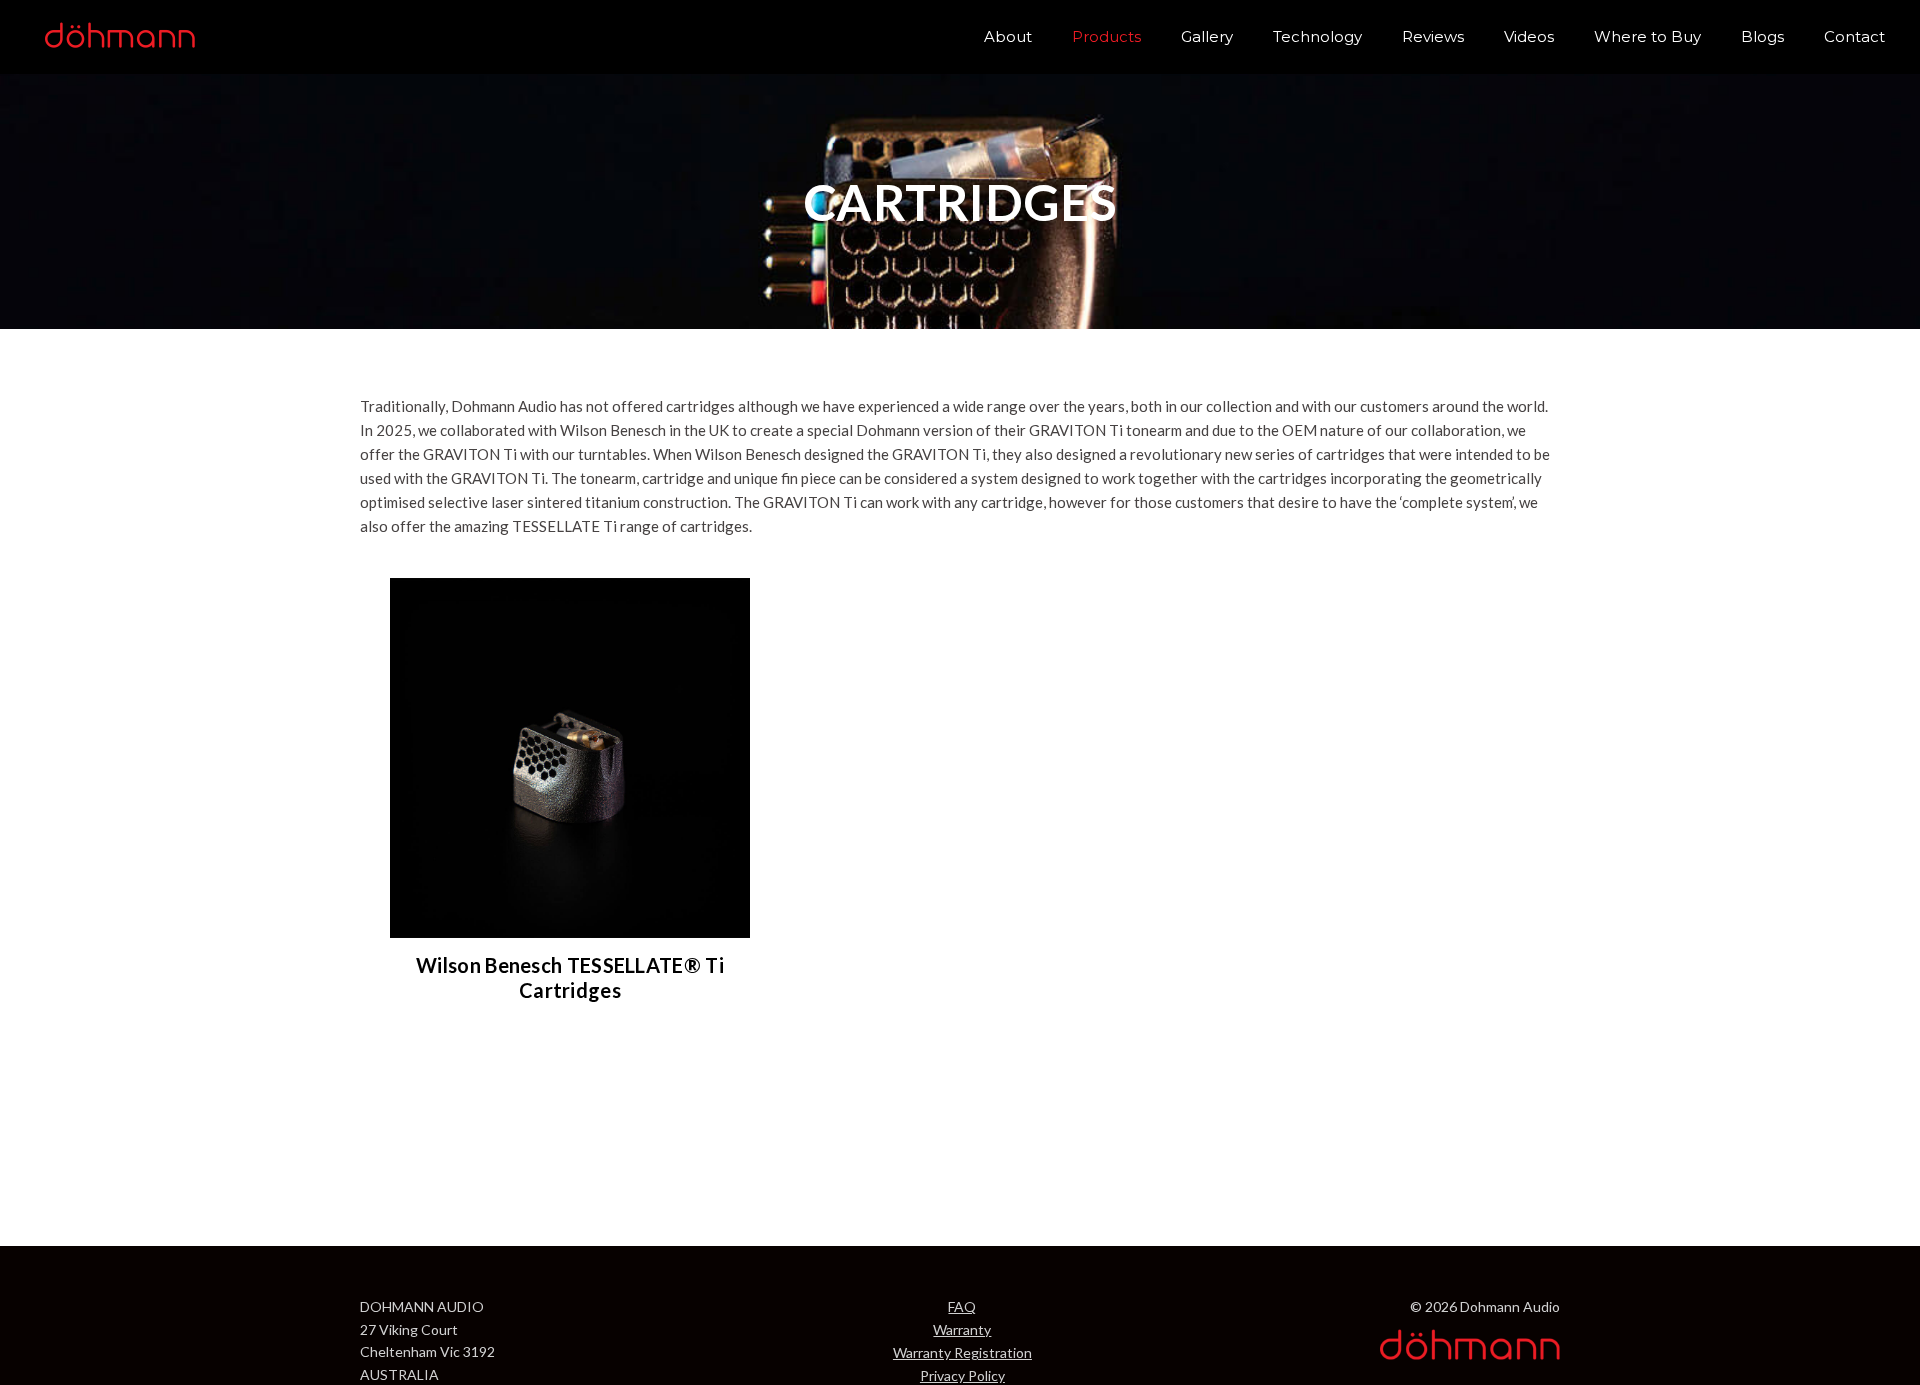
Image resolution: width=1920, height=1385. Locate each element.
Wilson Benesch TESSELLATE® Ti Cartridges (570, 977)
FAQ (962, 1306)
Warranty (962, 1329)
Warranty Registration (962, 1352)
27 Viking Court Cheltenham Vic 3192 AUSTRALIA (427, 1352)
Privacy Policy (962, 1375)
